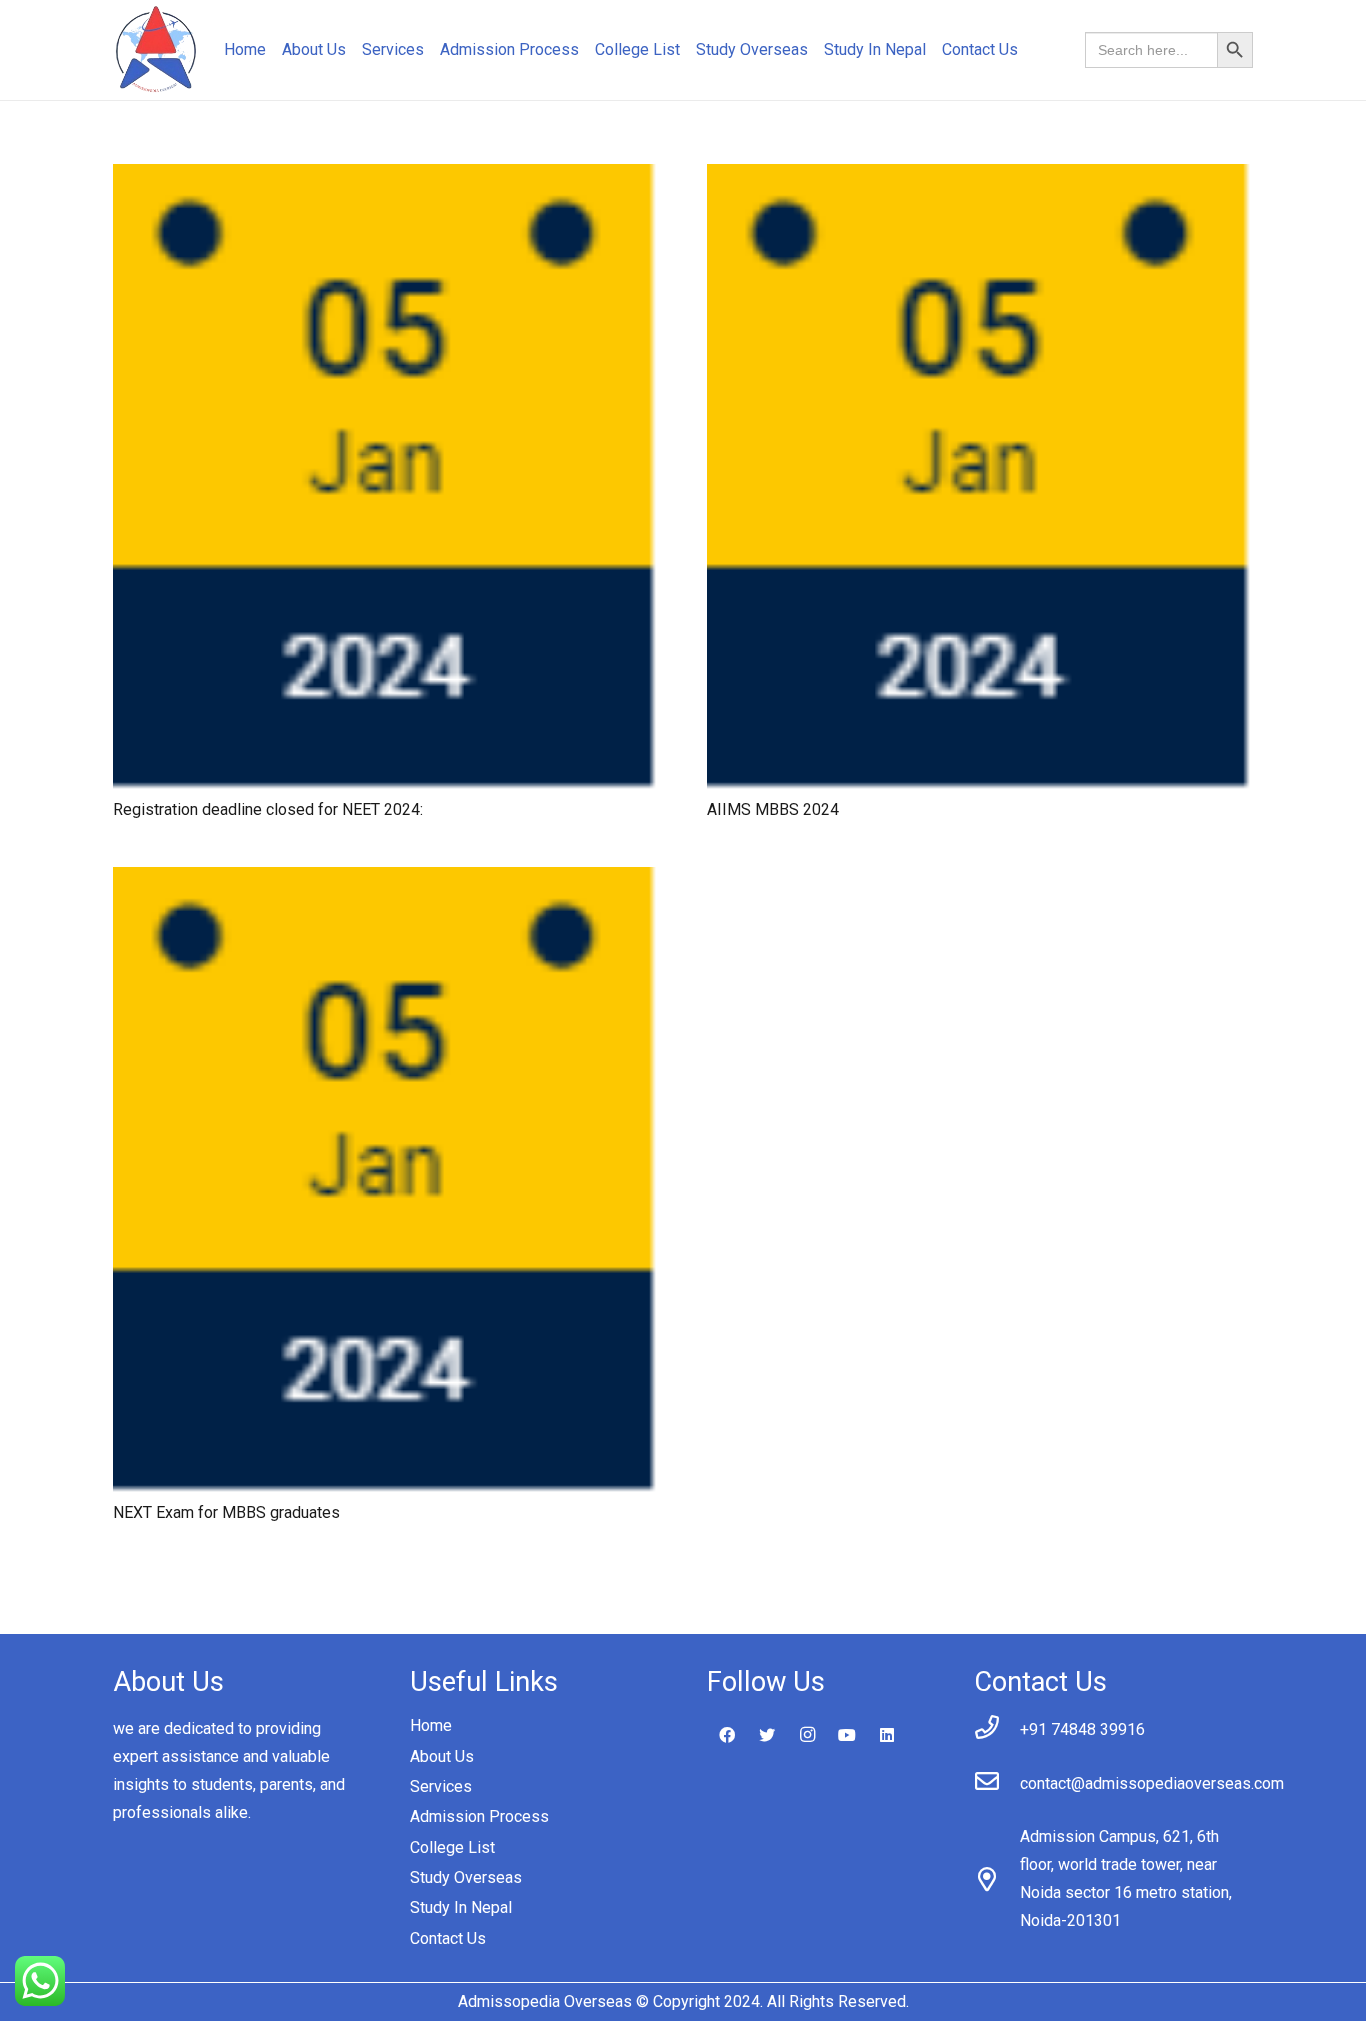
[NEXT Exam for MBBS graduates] (386, 880)
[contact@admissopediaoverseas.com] (997, 1784)
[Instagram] (807, 1735)
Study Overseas (466, 1877)
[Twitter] (767, 1735)
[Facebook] (727, 1735)
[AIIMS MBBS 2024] (980, 177)
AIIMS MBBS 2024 (773, 809)
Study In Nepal (461, 1907)
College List (452, 1847)
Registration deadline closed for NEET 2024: (268, 809)
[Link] (156, 50)
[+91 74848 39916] (997, 1730)
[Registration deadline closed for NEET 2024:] (386, 177)
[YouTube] (847, 1735)
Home (431, 1725)
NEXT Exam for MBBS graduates (226, 1512)
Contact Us (448, 1938)
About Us (442, 1756)
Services (441, 1786)
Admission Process (479, 1816)
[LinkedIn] (887, 1735)
